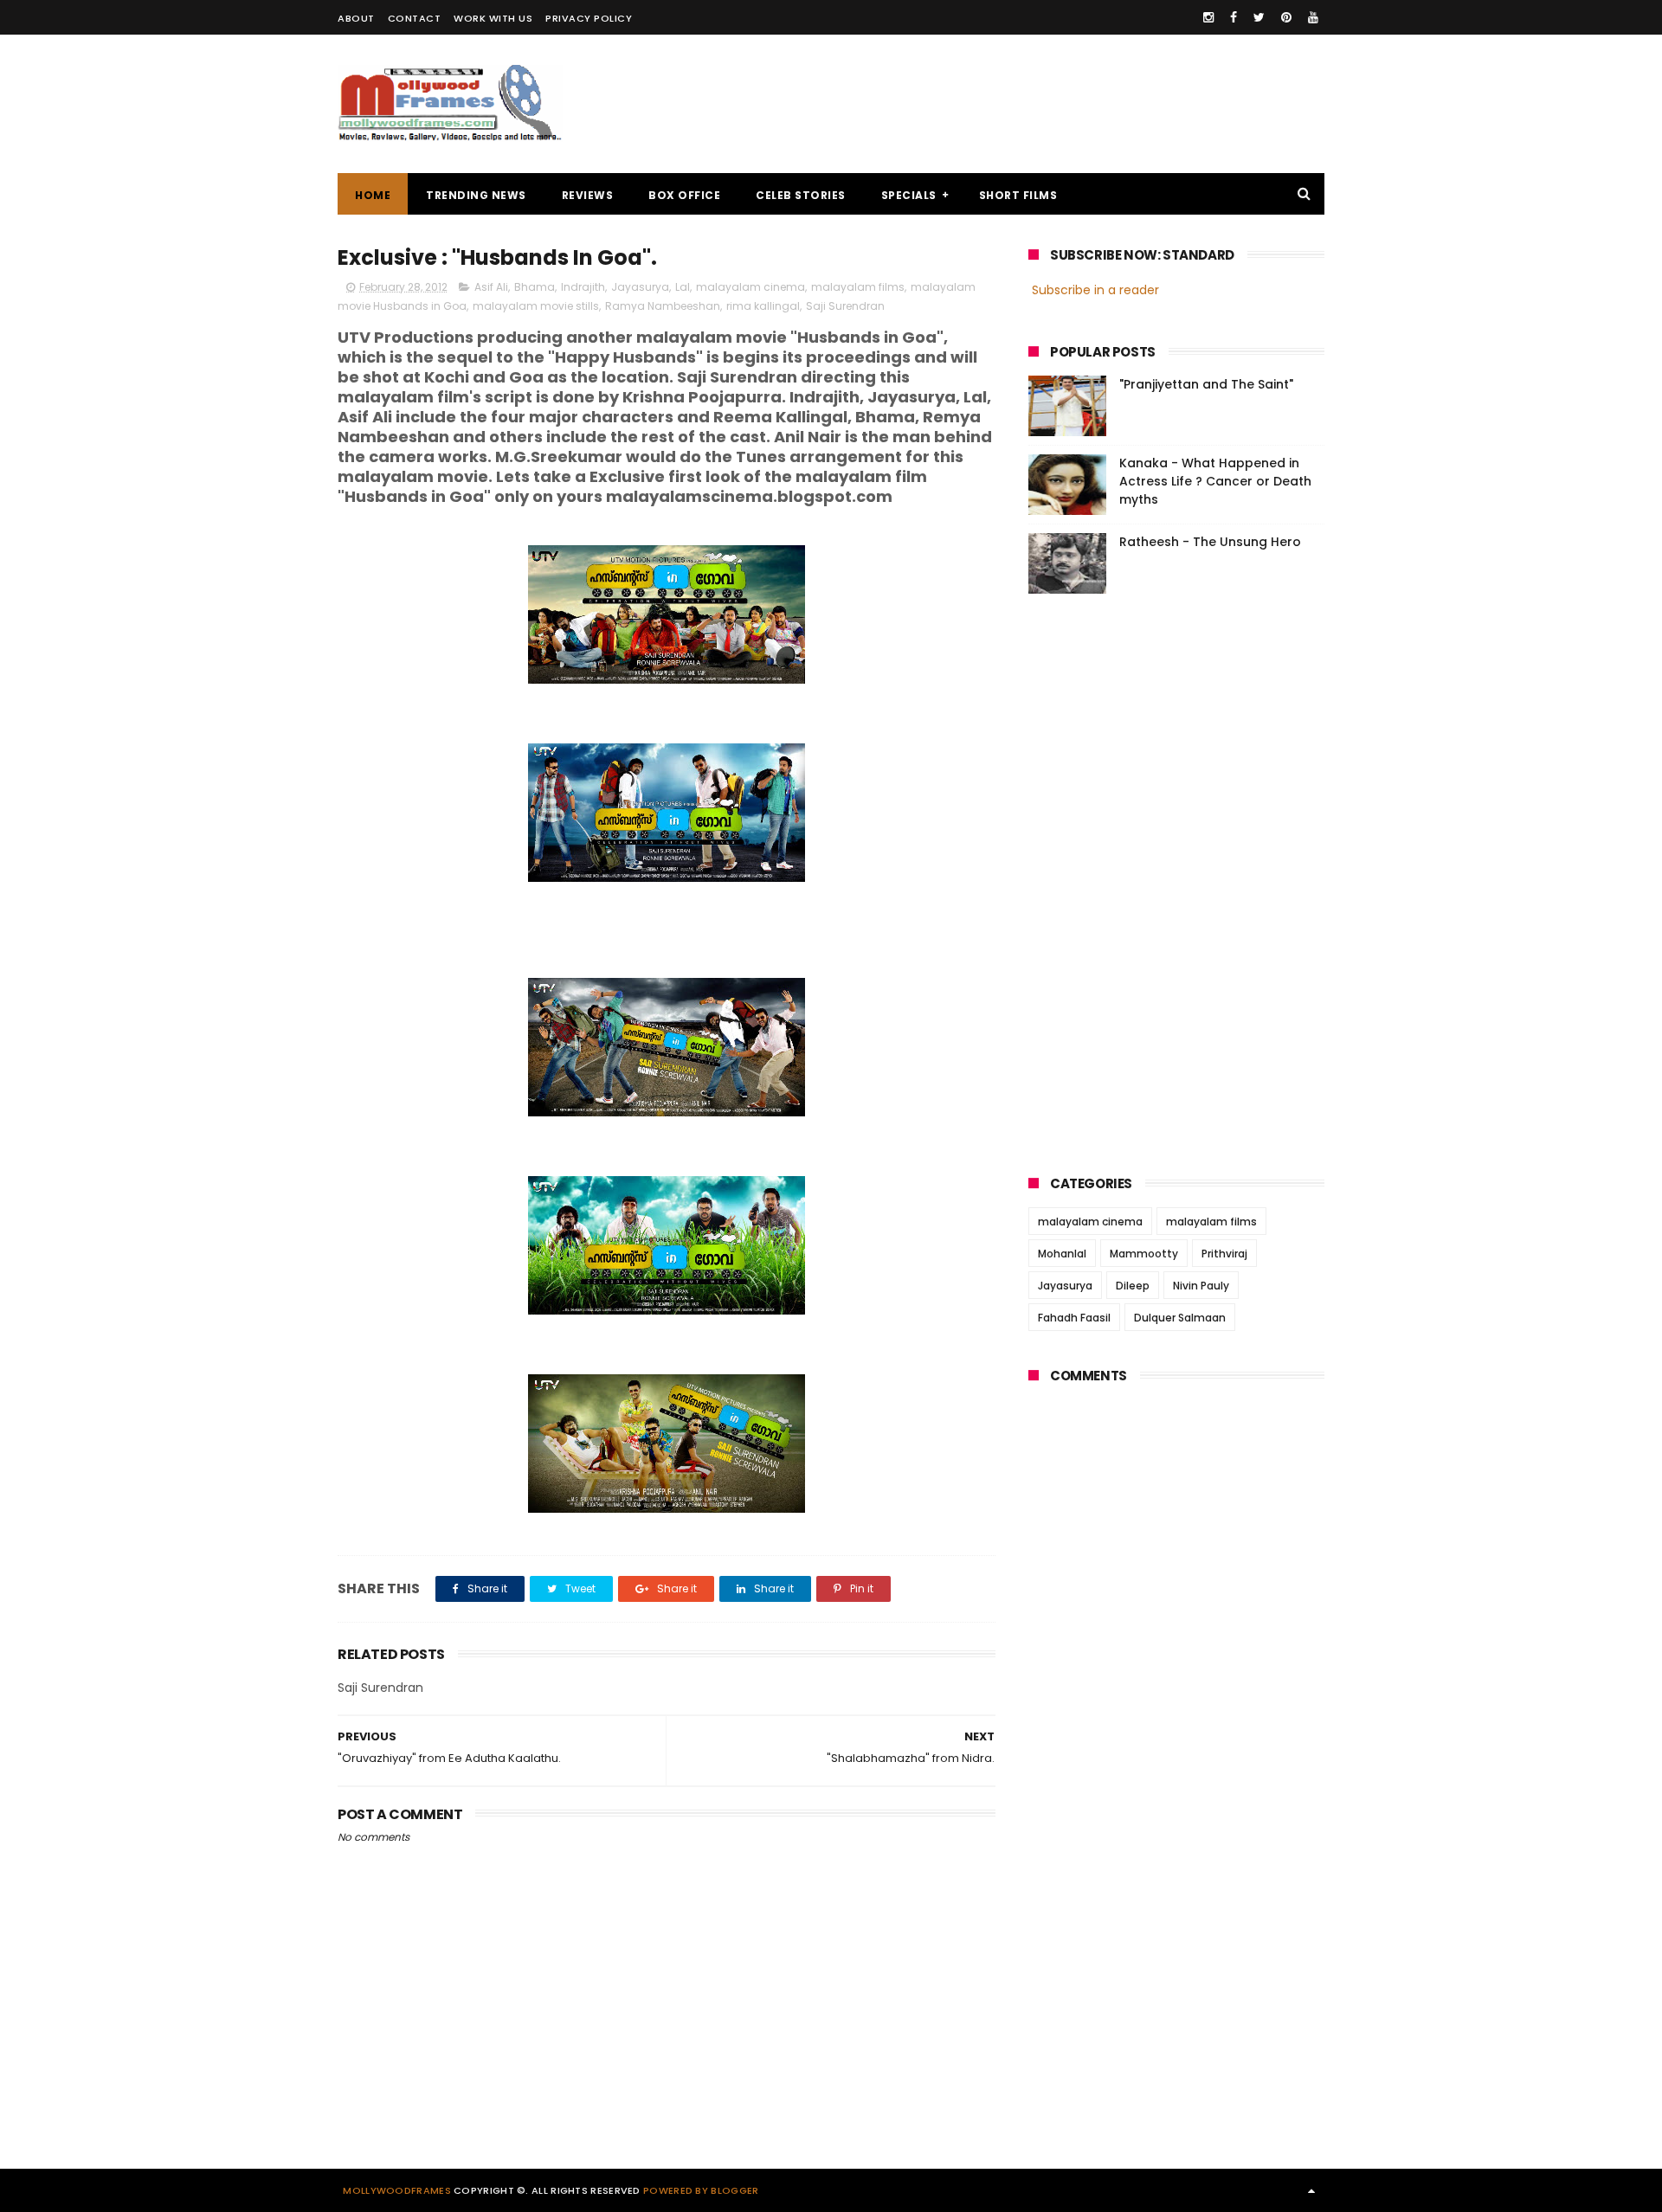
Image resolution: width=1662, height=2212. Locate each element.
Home (373, 195)
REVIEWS (588, 195)
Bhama (535, 287)
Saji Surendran (845, 306)
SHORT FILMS (1018, 195)
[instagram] (1208, 17)
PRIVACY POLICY (589, 18)
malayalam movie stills (536, 306)
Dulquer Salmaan (1180, 1318)
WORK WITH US (493, 18)
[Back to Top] (1311, 2190)
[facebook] (1234, 17)
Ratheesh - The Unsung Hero (1210, 542)
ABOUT (356, 18)
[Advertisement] (1009, 104)
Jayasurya (640, 287)
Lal (683, 287)
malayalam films (858, 287)
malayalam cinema (750, 287)
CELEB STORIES (801, 195)
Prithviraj (1224, 1254)
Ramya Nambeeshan (663, 306)
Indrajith (583, 287)
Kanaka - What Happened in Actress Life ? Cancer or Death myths (1215, 481)
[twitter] (1259, 17)
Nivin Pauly (1201, 1286)
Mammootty (1144, 1254)
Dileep (1133, 1286)
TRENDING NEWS (476, 195)
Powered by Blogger (701, 2190)
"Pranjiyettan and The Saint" (1206, 384)
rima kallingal (763, 306)
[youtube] (1313, 17)
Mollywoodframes (397, 2190)
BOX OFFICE (684, 195)
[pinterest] (1286, 17)
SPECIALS (909, 195)
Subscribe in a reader (1095, 290)
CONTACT (415, 18)
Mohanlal (1062, 1254)
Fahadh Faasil (1074, 1318)
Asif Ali (491, 287)
